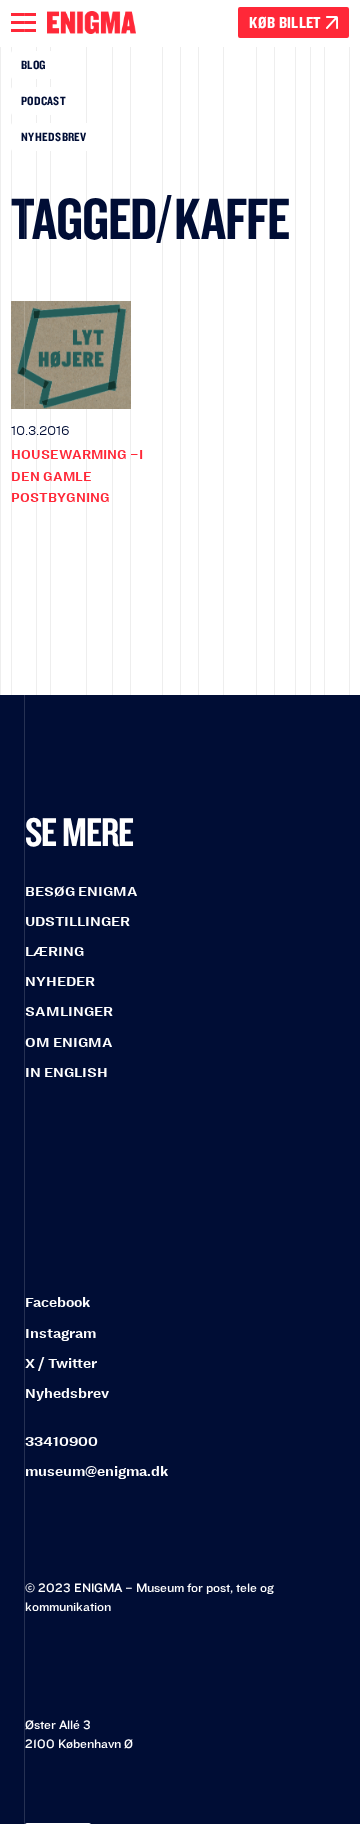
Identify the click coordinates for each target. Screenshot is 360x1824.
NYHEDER (60, 981)
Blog (33, 64)
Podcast (43, 100)
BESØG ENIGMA (81, 891)
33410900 (61, 1441)
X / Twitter (61, 1363)
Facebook (57, 1302)
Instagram (60, 1333)
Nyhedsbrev (54, 136)
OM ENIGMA (69, 1042)
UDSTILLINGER (77, 921)
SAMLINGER (69, 1011)
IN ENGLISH (66, 1072)
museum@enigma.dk (96, 1471)
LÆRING (54, 951)
